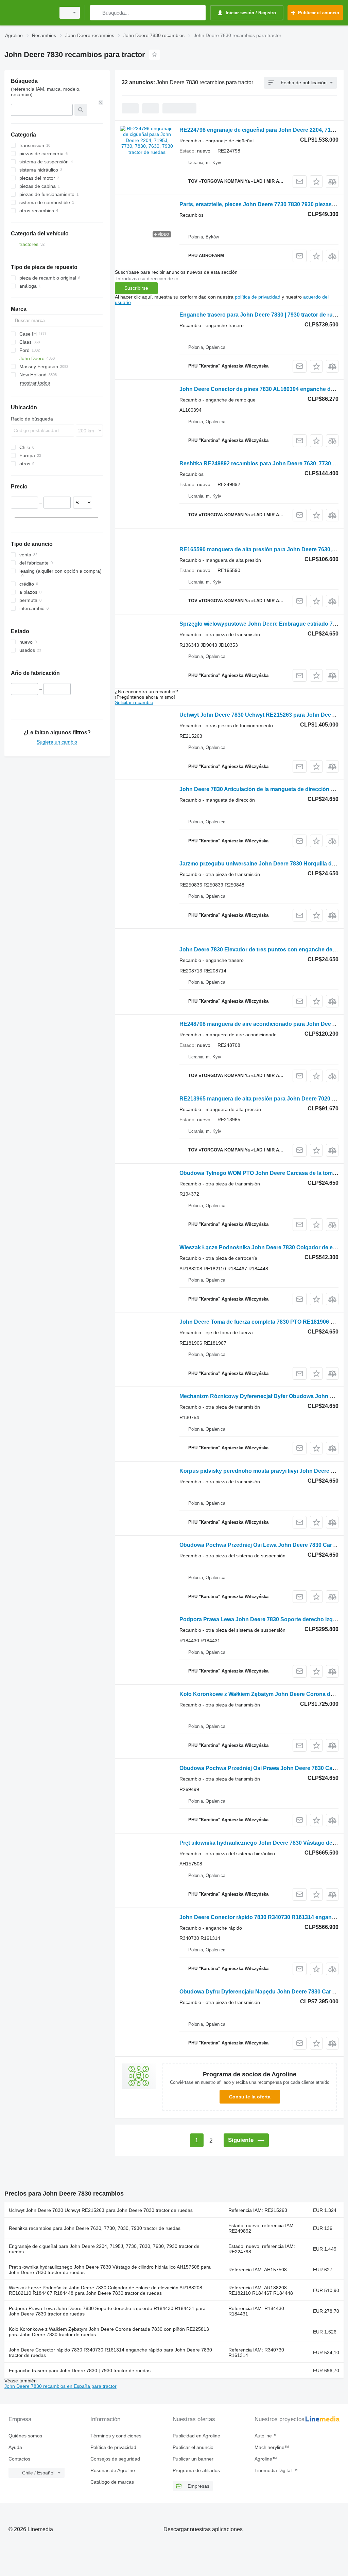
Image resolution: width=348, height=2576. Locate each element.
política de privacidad (258, 297)
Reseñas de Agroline (113, 2470)
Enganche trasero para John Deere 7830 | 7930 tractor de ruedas (262, 315)
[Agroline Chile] (29, 13)
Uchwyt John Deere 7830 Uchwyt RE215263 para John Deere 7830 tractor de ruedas (101, 2210)
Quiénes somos (25, 2436)
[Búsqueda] (97, 13)
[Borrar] (101, 103)
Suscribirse (136, 288)
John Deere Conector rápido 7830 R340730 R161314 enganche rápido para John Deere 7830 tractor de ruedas (110, 2353)
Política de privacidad (113, 2447)
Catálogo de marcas (112, 2482)
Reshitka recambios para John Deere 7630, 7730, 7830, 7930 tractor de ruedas (95, 2228)
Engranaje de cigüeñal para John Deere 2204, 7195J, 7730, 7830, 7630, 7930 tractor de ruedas (104, 2249)
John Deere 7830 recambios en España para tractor (60, 2386)
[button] (316, 182)
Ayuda (15, 2447)
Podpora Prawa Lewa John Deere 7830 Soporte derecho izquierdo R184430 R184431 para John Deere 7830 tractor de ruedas (107, 2311)
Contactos (19, 2459)
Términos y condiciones (116, 2436)
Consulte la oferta (250, 2097)
